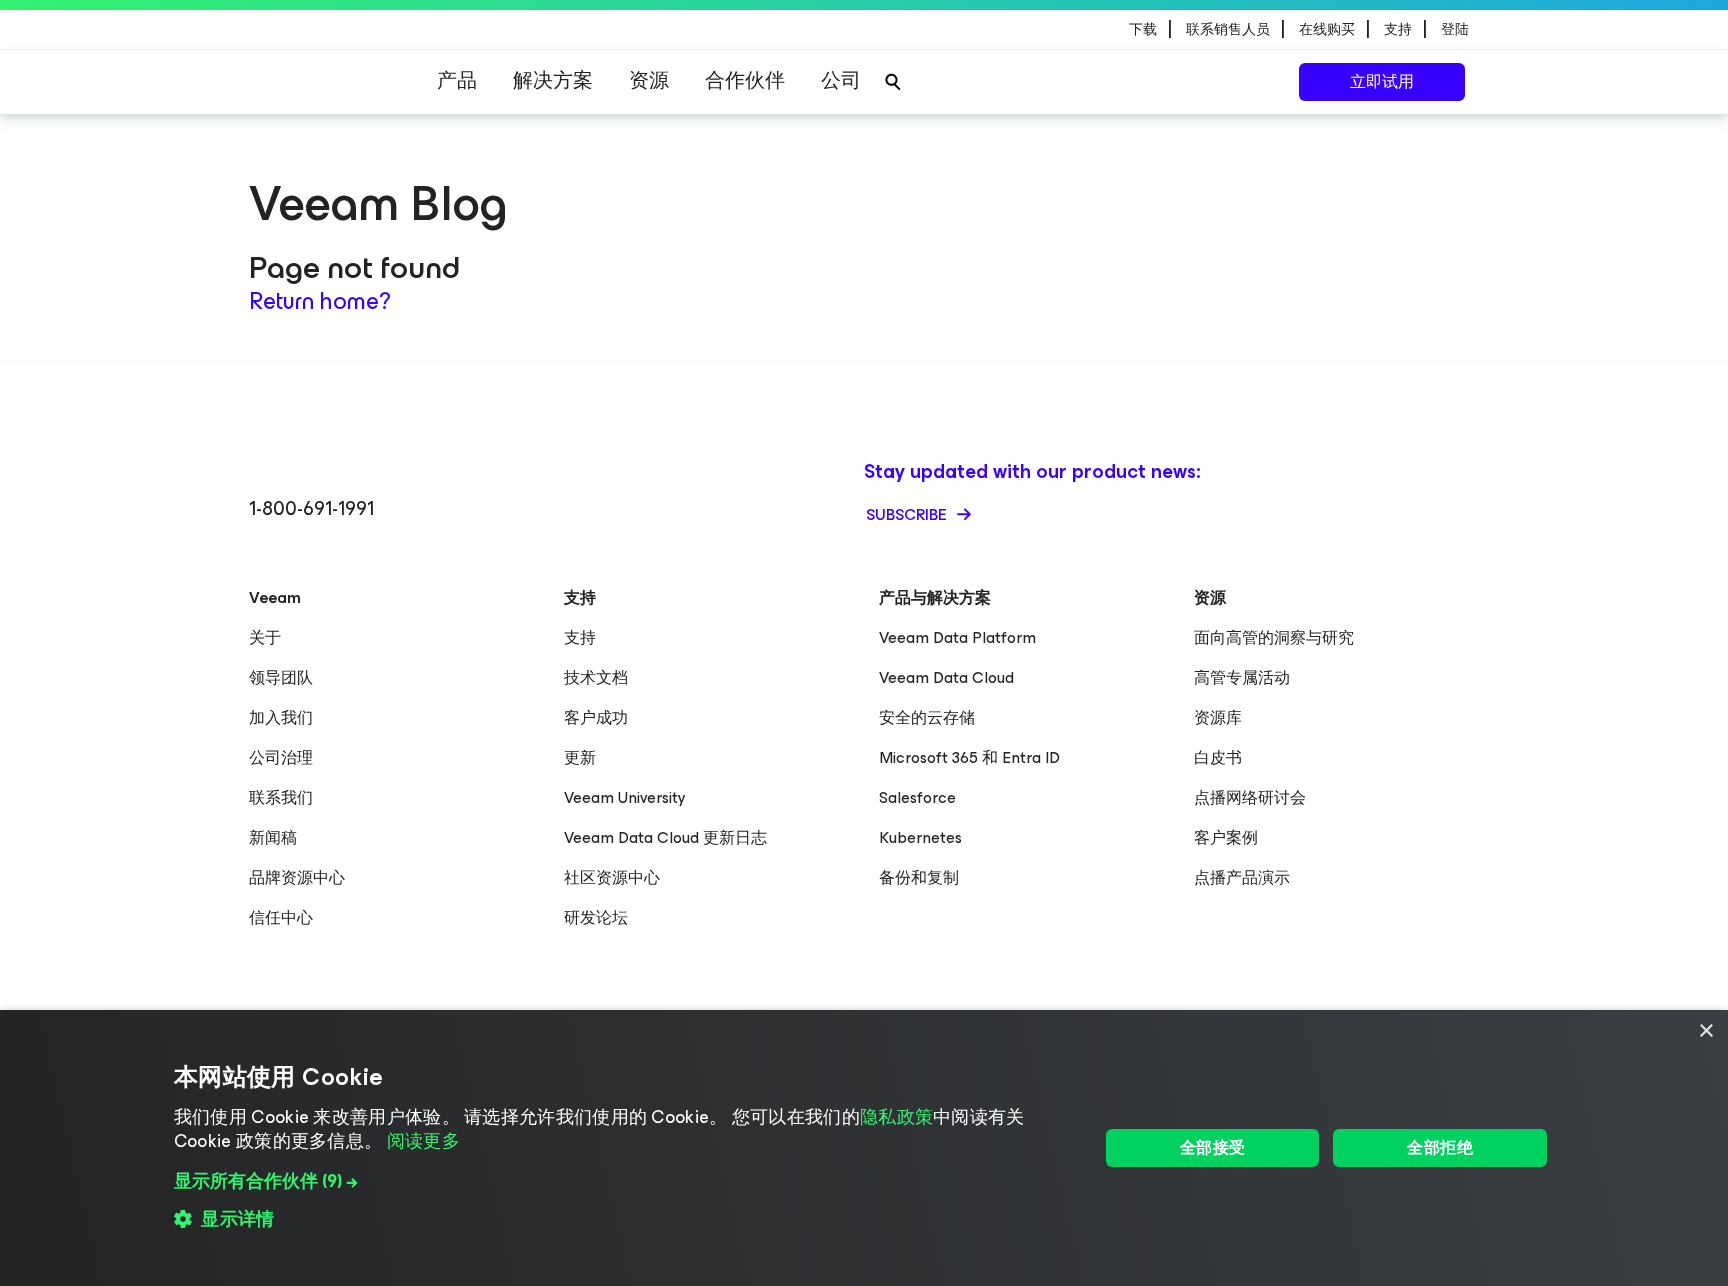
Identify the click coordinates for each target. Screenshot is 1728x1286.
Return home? (320, 301)
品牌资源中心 (297, 877)
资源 (649, 80)
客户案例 (1226, 837)
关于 (265, 637)
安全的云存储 (927, 717)
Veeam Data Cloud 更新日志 (665, 837)
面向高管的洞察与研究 (1274, 637)
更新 (580, 757)
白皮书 (1218, 757)
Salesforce (917, 797)
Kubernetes (920, 837)
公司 (841, 80)
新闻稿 (273, 837)
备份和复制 (919, 877)
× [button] (1705, 1031)
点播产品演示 (1242, 877)
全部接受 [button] (1213, 1147)
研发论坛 (596, 917)
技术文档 (596, 677)
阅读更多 (423, 1141)
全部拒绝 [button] (1440, 1147)
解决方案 (553, 80)
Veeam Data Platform (957, 637)
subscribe (908, 514)
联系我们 (281, 797)
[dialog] (864, 1148)
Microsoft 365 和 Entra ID (969, 757)
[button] (622, 1181)
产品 (457, 80)
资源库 (1218, 717)
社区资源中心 (612, 877)
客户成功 (596, 717)
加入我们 (281, 717)
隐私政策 (896, 1117)
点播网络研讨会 (1250, 797)
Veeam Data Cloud (946, 677)
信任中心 (281, 917)
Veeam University (625, 797)
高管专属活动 (1242, 677)
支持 (580, 637)
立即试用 (1382, 81)
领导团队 (281, 677)
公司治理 (281, 757)
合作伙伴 (745, 80)
